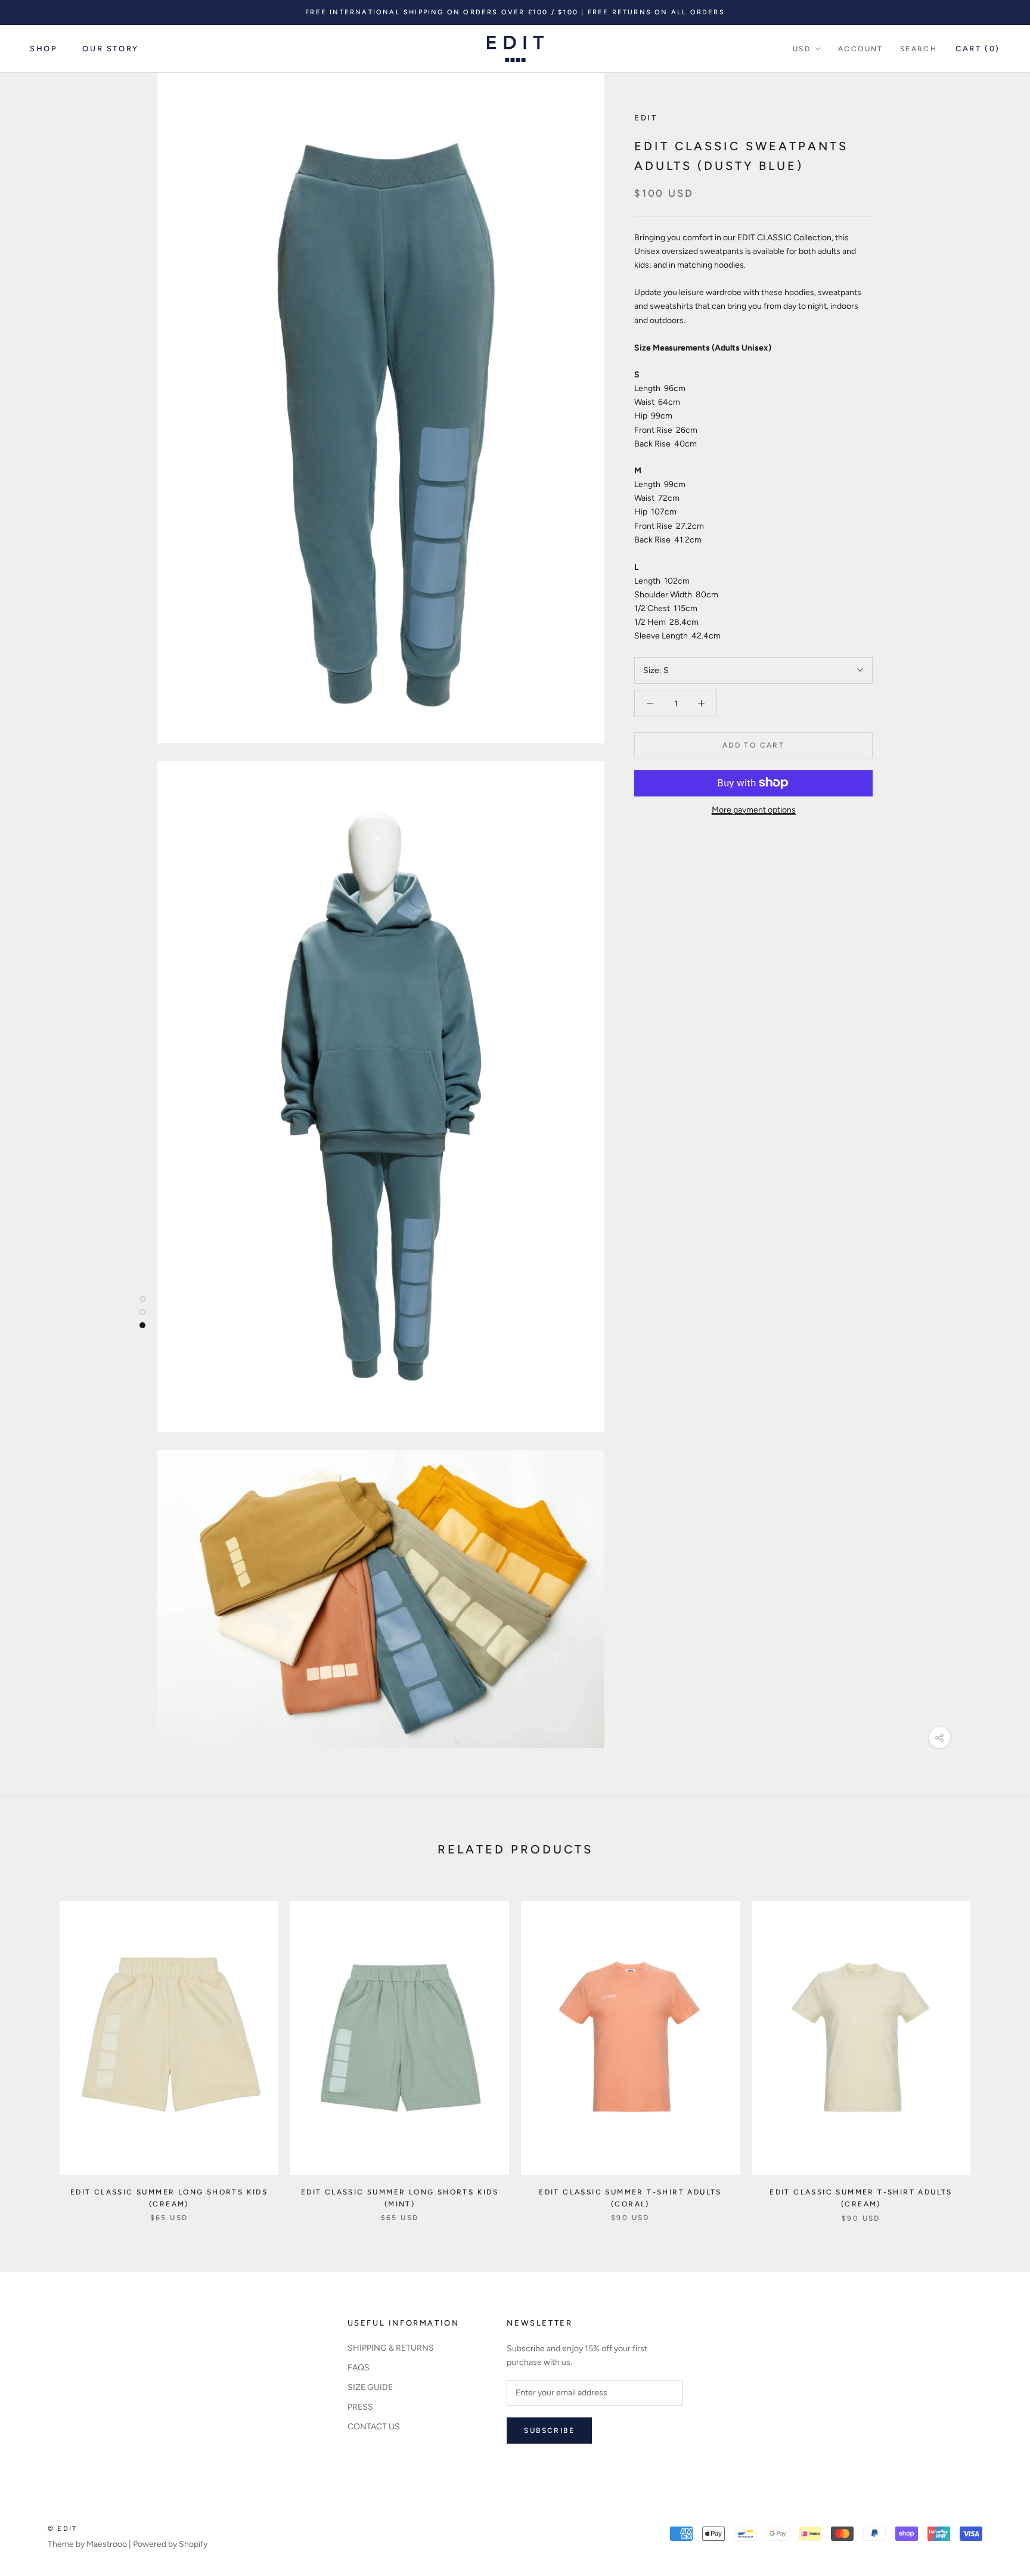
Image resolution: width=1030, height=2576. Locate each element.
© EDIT (62, 2529)
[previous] (37, 2049)
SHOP (44, 49)
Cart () (978, 49)
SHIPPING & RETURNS (391, 2348)
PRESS (360, 2407)
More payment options (754, 809)
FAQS (359, 2368)
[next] (993, 2049)
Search (919, 49)
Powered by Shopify (170, 2544)
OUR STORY (110, 49)
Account (861, 49)
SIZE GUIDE (370, 2387)
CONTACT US (374, 2427)
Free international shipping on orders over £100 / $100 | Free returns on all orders (515, 12)
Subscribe (549, 2431)
